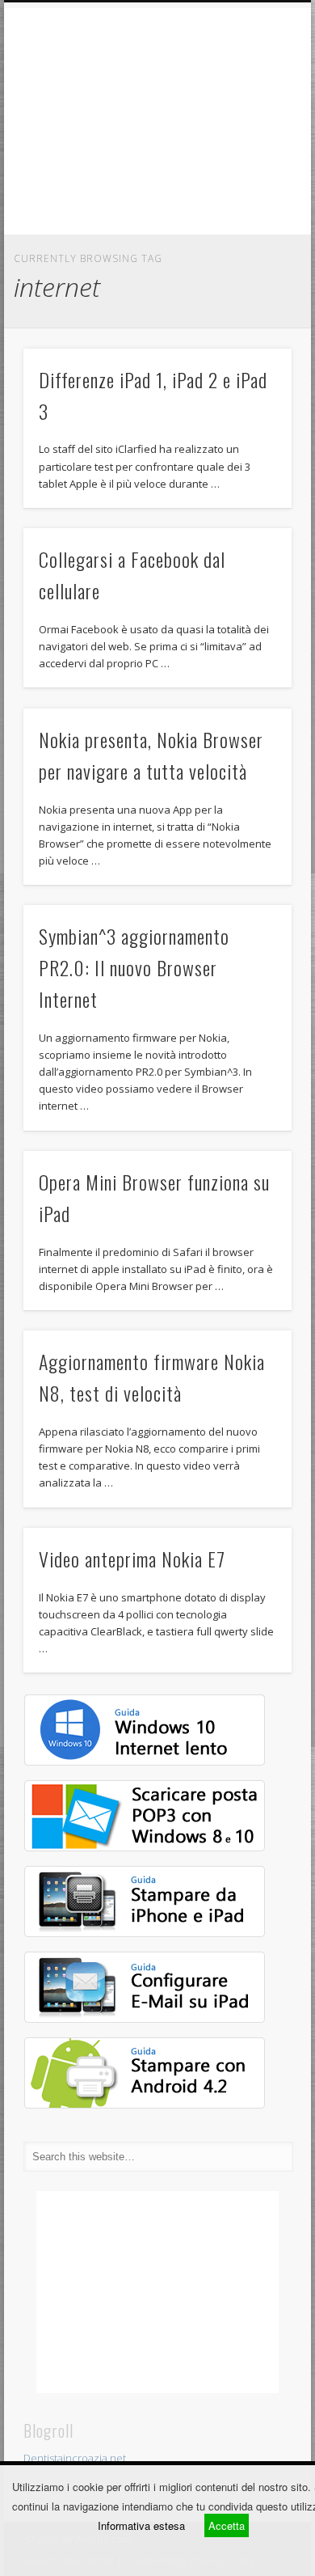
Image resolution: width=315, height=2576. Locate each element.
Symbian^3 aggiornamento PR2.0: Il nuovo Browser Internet (134, 967)
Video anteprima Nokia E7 (132, 1559)
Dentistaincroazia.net (75, 2458)
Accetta (227, 2525)
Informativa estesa (141, 2525)
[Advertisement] (157, 121)
